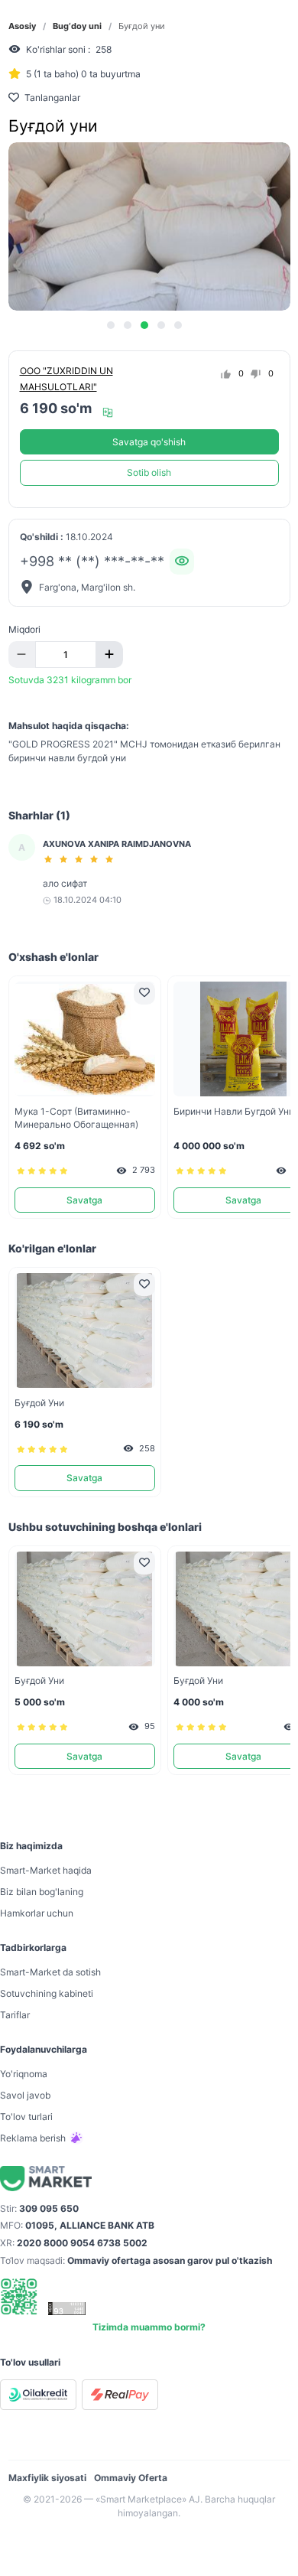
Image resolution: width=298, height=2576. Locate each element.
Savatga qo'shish (149, 442)
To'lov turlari (26, 2117)
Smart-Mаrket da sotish (50, 1972)
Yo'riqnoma (24, 2074)
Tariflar (15, 2015)
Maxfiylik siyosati (47, 2478)
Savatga (84, 1200)
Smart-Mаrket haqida (46, 1870)
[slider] (81, 859)
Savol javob (25, 2095)
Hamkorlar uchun (37, 1913)
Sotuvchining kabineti (47, 1993)
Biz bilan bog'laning (42, 1892)
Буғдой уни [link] (142, 26)
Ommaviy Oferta (131, 2478)
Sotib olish (149, 472)
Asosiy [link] (22, 26)
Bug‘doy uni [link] (77, 26)
